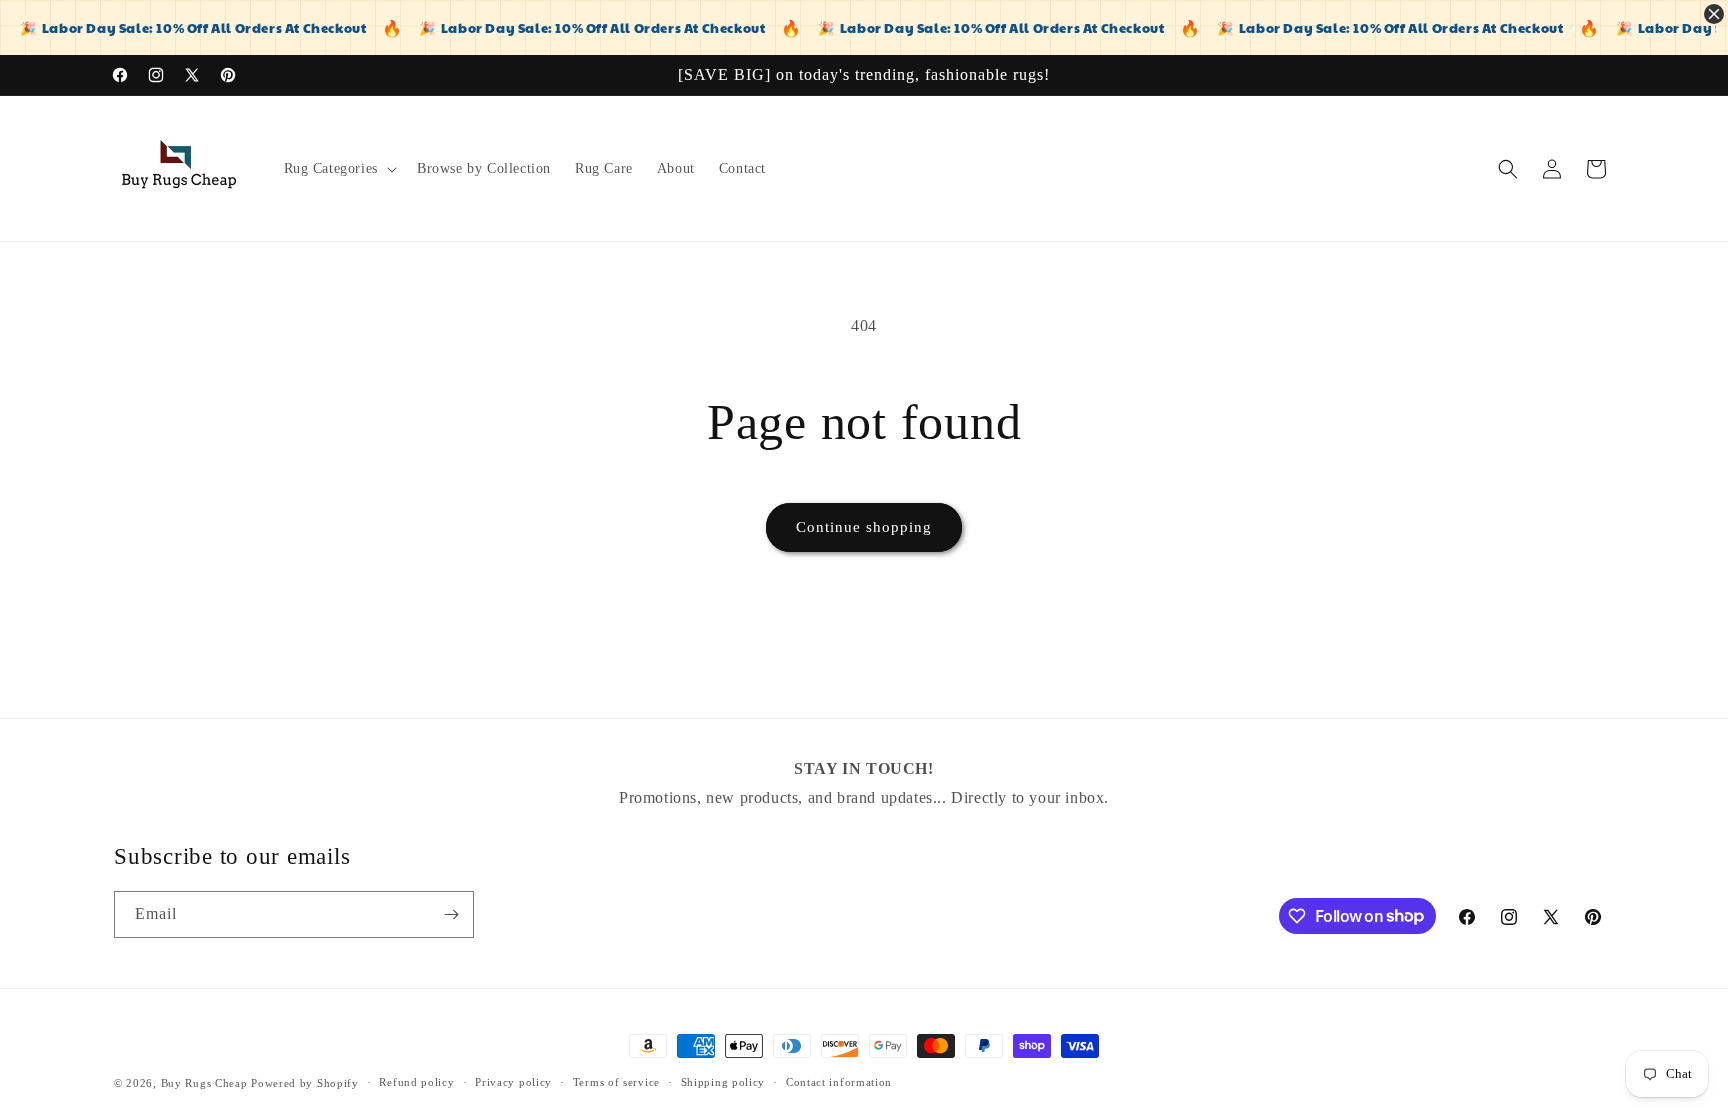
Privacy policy (513, 1082)
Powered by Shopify (305, 1083)
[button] (338, 169)
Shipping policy (723, 1082)
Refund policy (416, 1082)
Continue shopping (864, 527)
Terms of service (616, 1082)
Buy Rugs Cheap (204, 1083)
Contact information (839, 1082)
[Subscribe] (451, 914)
